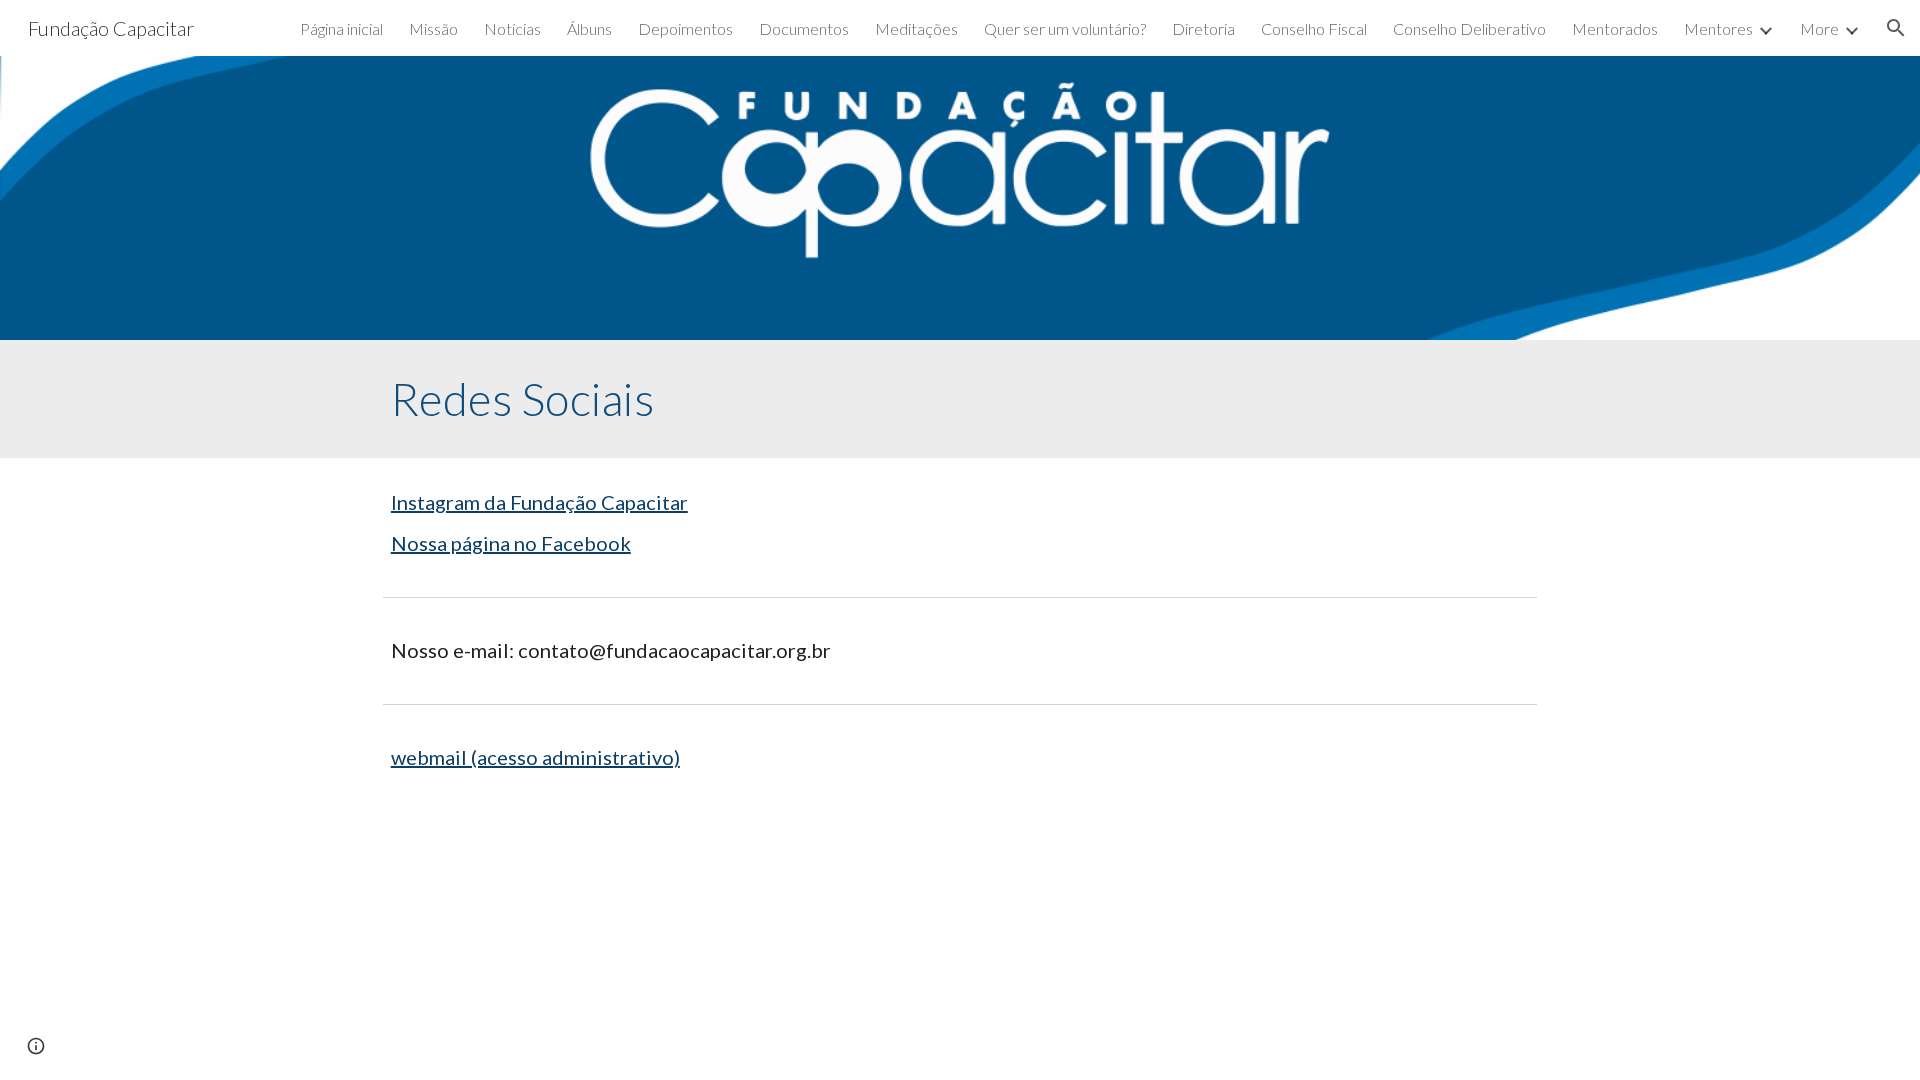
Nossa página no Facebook (511, 543)
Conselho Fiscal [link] (1314, 28)
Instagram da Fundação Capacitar (539, 502)
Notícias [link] (512, 28)
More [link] (1819, 28)
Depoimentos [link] (685, 28)
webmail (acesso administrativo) (535, 757)
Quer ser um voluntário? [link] (1065, 28)
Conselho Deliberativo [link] (1469, 28)
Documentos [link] (804, 28)
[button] (1896, 28)
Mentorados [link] (1615, 28)
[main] (960, 399)
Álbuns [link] (589, 28)
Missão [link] (433, 28)
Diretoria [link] (1203, 28)
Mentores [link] (1718, 28)
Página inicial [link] (341, 28)
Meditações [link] (916, 28)
